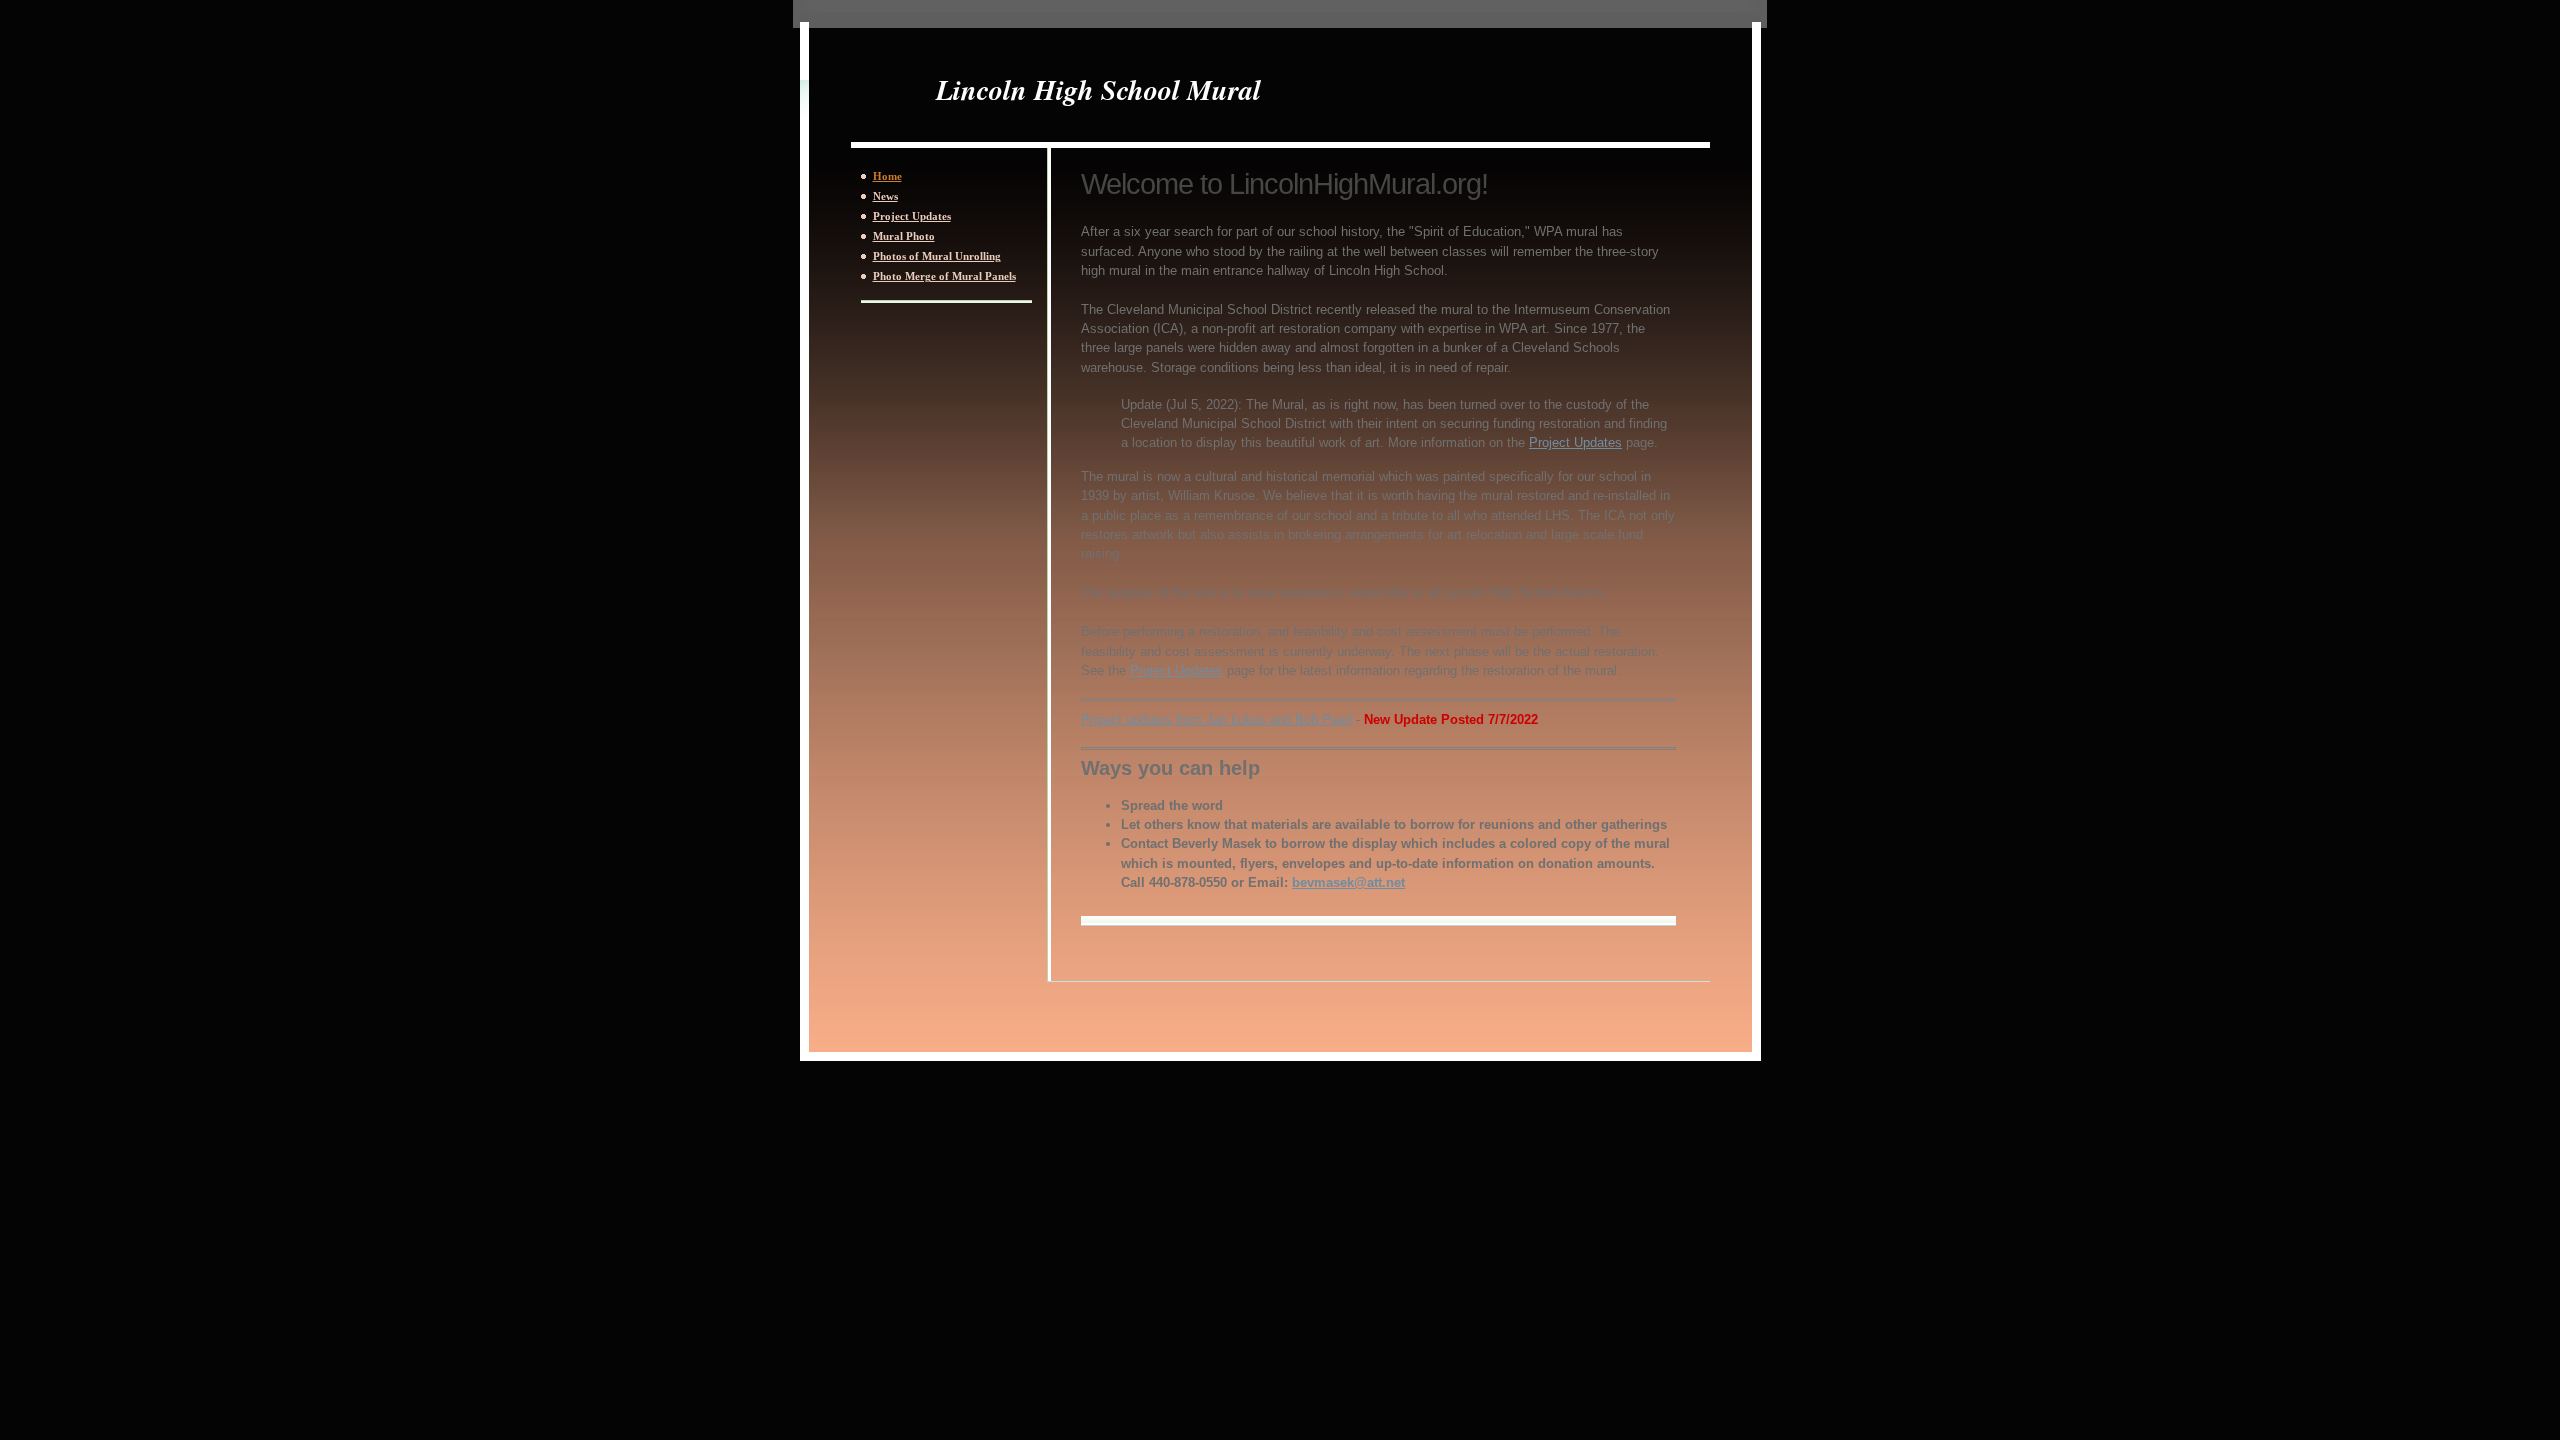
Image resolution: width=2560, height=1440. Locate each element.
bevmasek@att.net (1348, 882)
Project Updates (1575, 442)
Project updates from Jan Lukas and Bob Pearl (1216, 719)
